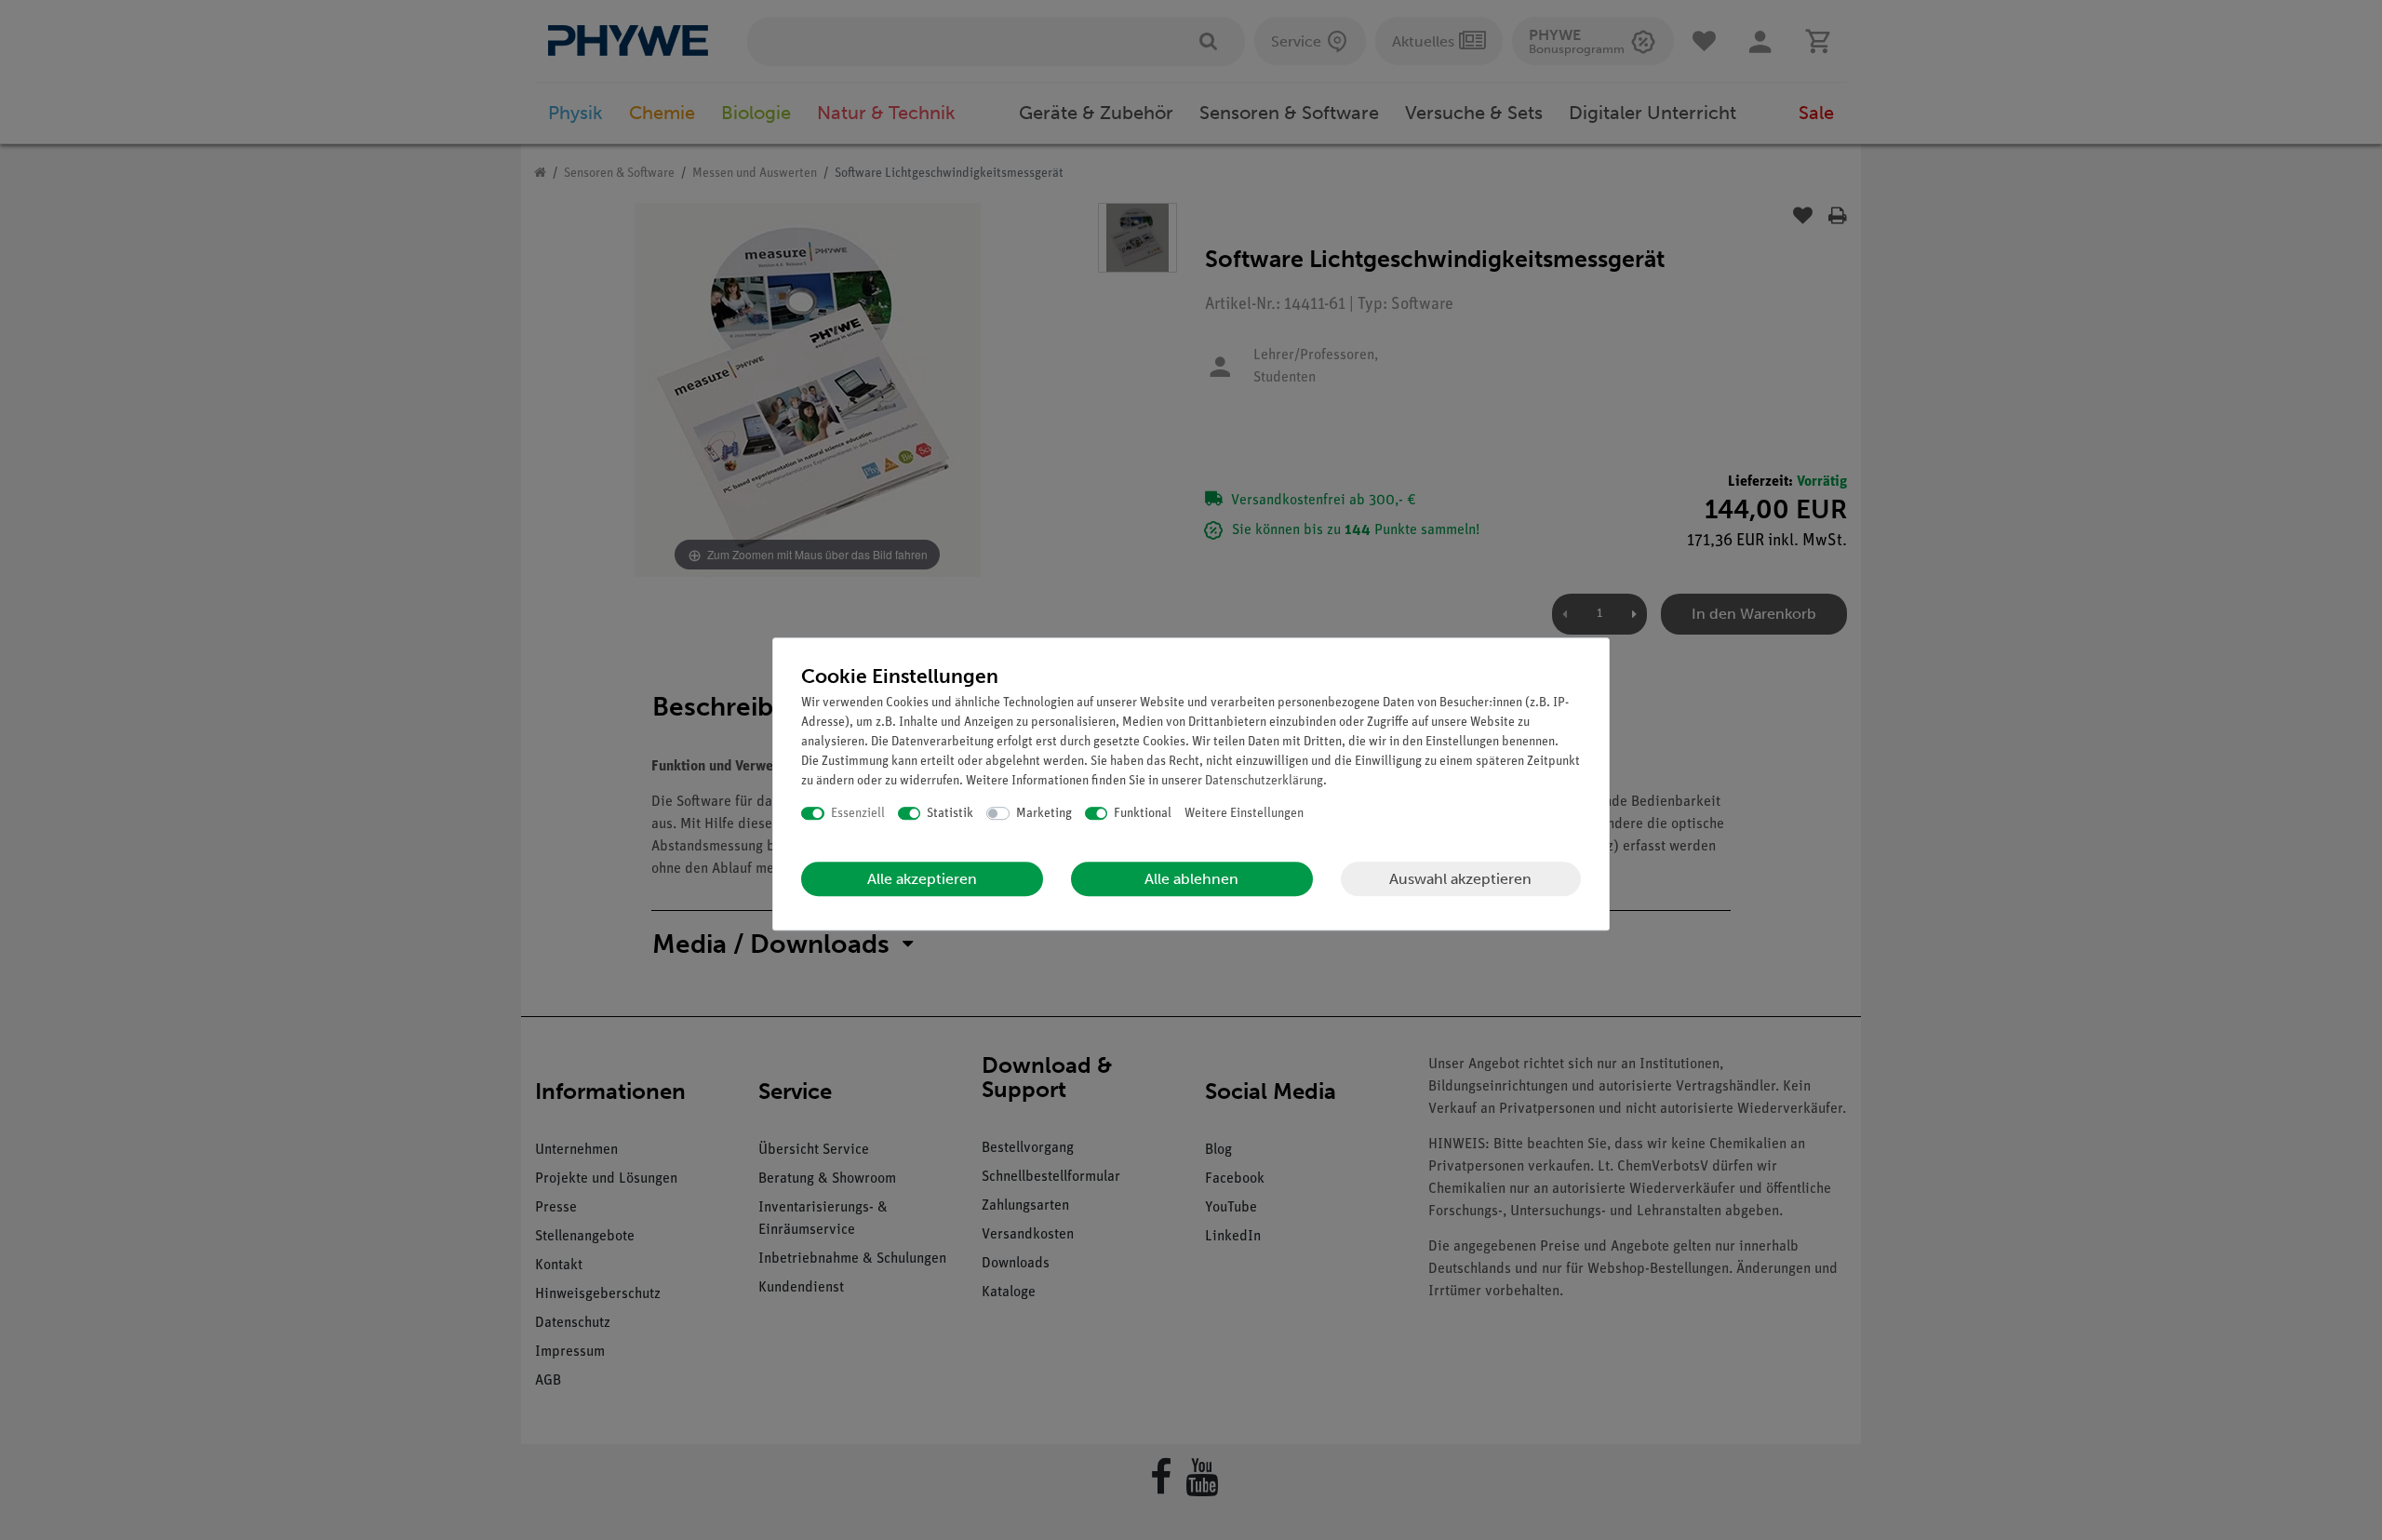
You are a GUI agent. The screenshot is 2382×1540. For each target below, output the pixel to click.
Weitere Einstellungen (1244, 814)
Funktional (1143, 814)
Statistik (950, 814)
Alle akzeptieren (922, 879)
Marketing (1044, 814)
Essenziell (858, 814)
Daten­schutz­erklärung (1264, 781)
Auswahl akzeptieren (1460, 879)
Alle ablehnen (1191, 879)
